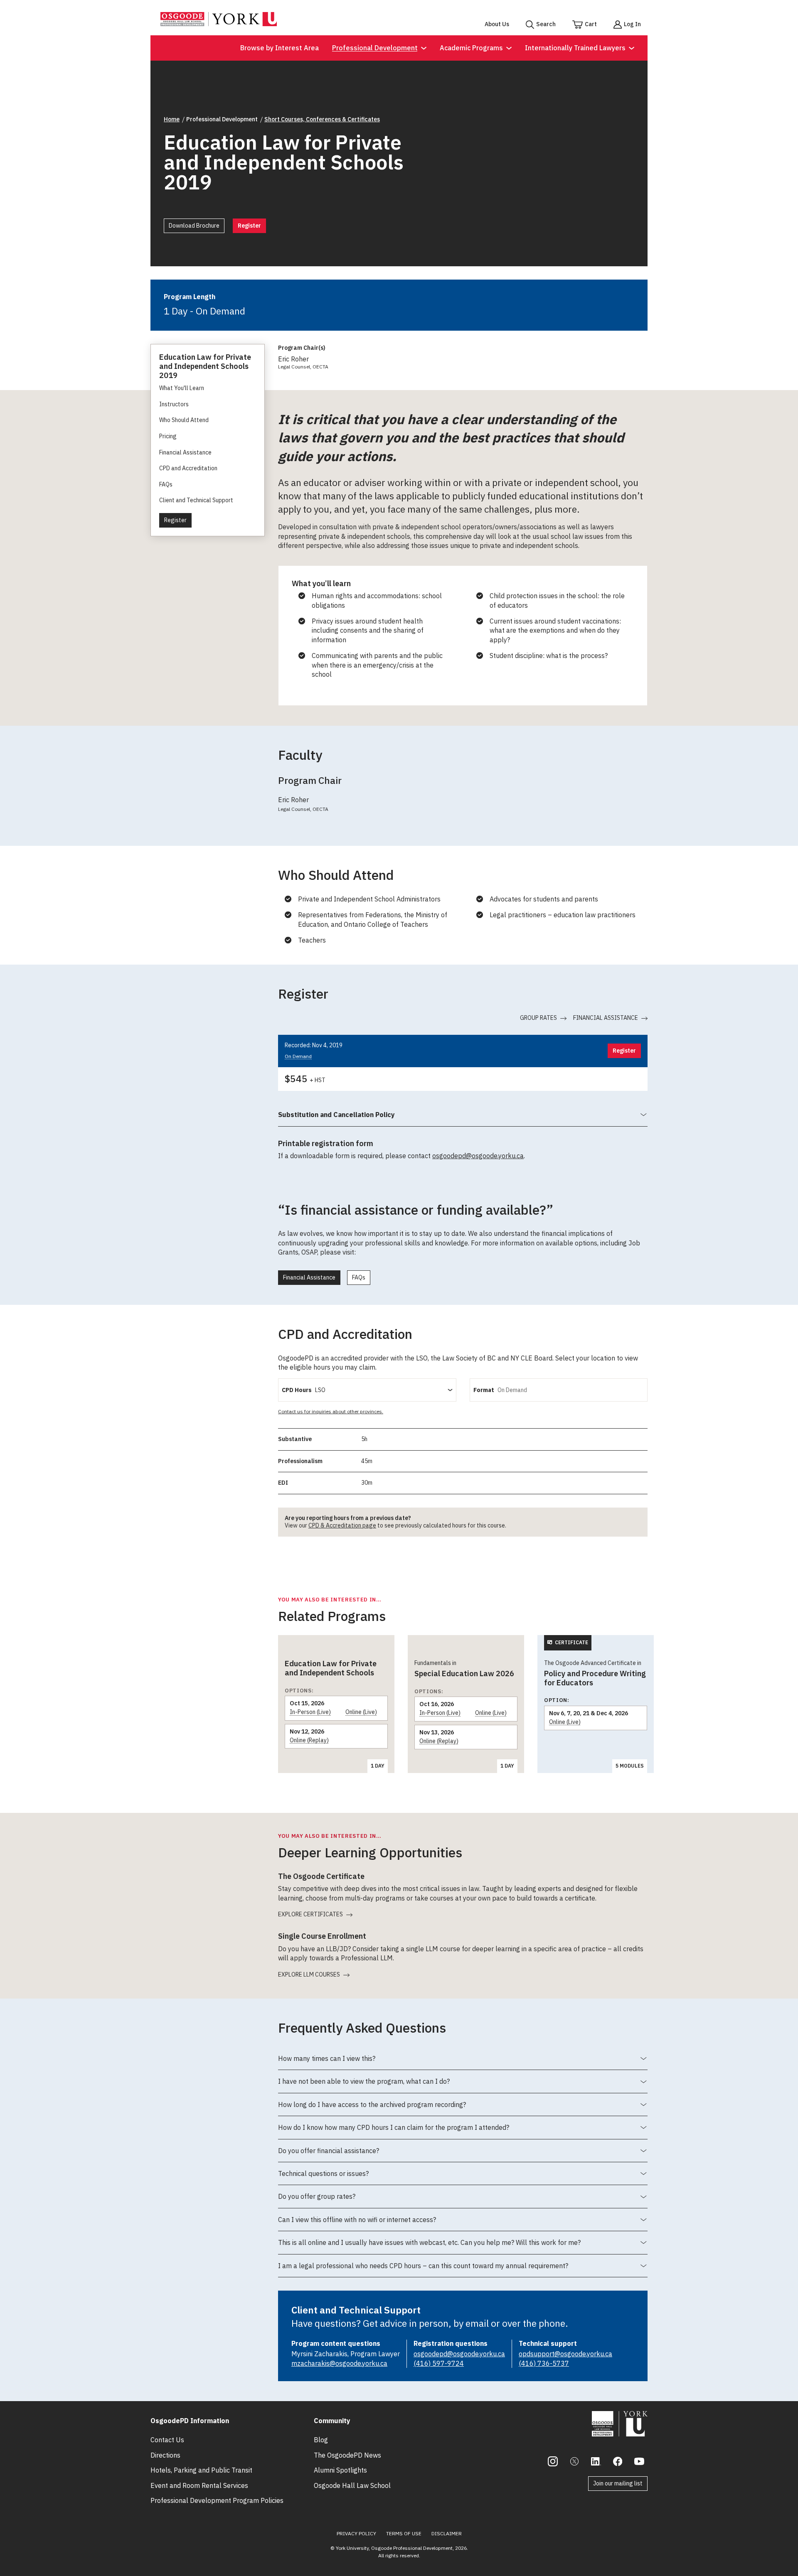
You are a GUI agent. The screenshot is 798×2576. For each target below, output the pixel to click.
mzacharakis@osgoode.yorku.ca (339, 2363)
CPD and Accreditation (188, 468)
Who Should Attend (184, 420)
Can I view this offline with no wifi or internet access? (357, 2223)
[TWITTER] (574, 2461)
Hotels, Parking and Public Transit (201, 2470)
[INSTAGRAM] (553, 2461)
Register (249, 226)
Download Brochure (194, 226)
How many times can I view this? (327, 2062)
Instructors (174, 404)
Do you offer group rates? (317, 2200)
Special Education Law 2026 (464, 1674)
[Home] (219, 24)
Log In (632, 24)
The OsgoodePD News (347, 2455)
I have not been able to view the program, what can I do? (364, 2085)
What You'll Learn (182, 388)
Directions (165, 2455)
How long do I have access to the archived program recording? (372, 2108)
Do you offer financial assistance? (329, 2154)
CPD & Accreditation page (342, 1525)
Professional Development (375, 48)
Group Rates (538, 1018)
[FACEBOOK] (618, 2461)
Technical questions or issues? (323, 2177)
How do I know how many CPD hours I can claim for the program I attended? (394, 2131)
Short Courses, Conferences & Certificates (322, 119)
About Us (497, 24)
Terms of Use (404, 2533)
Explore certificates (310, 1914)
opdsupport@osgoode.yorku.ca (565, 2354)
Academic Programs (471, 48)
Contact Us (167, 2440)
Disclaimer (447, 2533)
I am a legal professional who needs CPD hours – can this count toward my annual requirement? (423, 2269)
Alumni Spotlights (340, 2470)
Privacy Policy (356, 2533)
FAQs (166, 484)
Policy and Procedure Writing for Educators (595, 1678)
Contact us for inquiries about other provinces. (331, 1411)
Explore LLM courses (309, 1975)
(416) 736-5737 (544, 2363)
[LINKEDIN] (596, 2461)
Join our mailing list (618, 2483)
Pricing (168, 436)
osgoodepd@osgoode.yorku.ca (478, 1156)
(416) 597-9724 (439, 2363)
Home (172, 119)
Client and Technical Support (196, 500)
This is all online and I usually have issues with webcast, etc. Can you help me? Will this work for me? (429, 2246)
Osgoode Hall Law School (352, 2485)
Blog (321, 2440)
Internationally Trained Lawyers (575, 48)
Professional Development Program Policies (217, 2500)
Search (546, 24)
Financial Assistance (185, 452)
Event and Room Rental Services (199, 2485)
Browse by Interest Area (280, 48)
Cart (591, 24)
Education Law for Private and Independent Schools (331, 1668)
